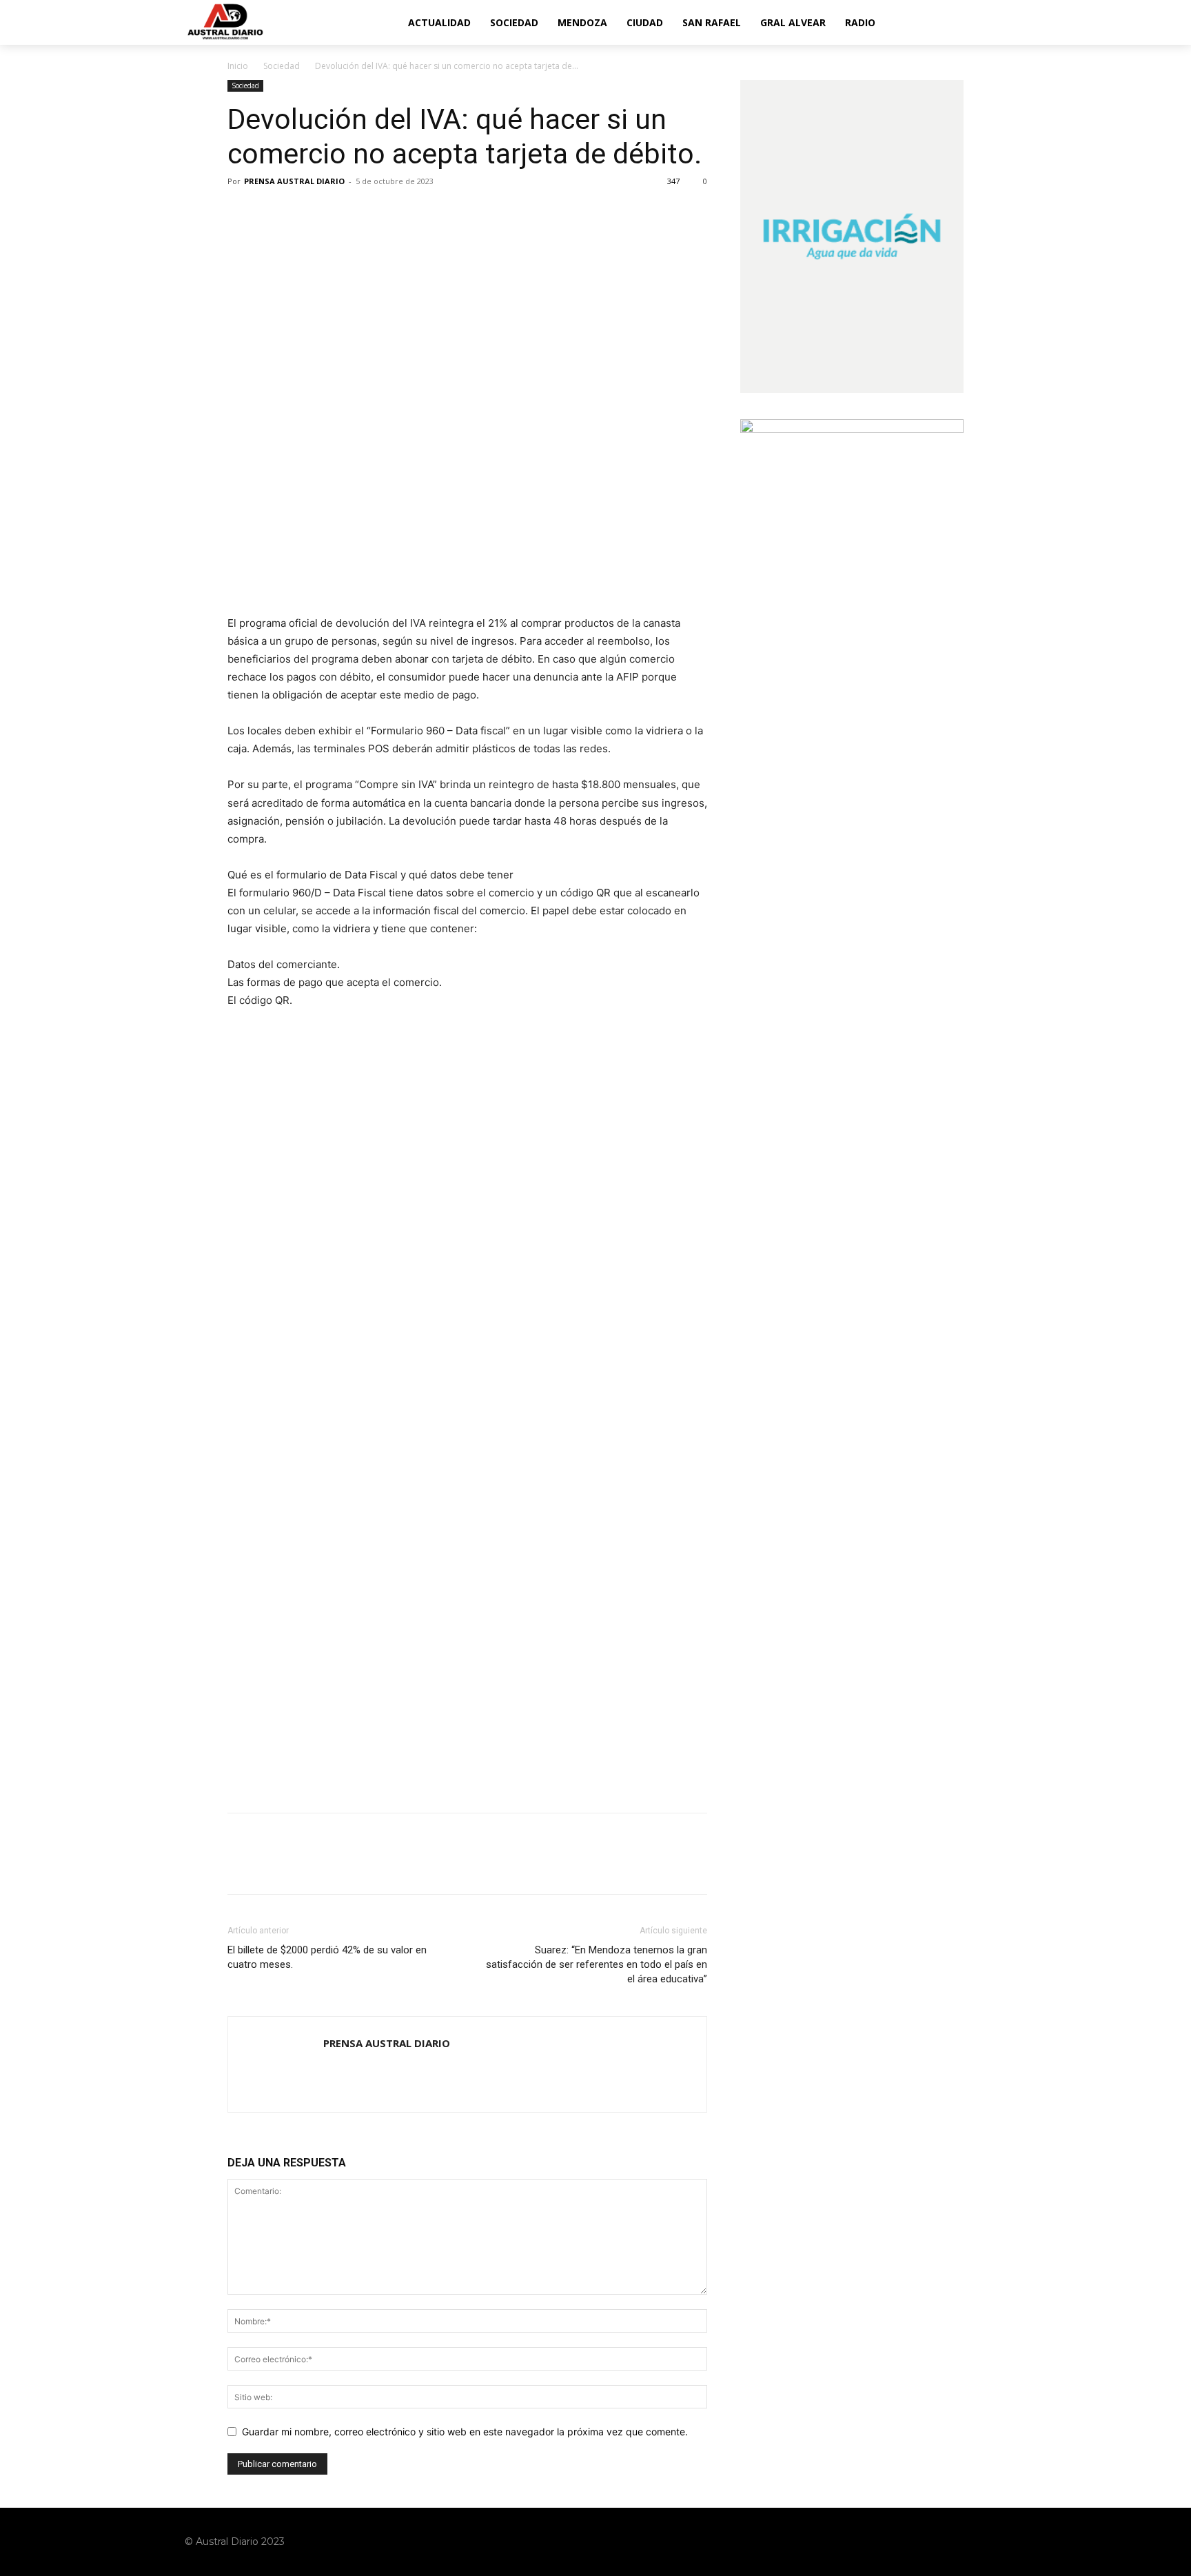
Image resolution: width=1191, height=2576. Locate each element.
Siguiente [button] (690, 1056)
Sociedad (282, 66)
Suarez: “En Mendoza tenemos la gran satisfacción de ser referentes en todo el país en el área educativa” (597, 1964)
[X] (273, 212)
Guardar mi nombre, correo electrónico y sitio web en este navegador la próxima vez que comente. (465, 2432)
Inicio (238, 66)
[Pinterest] (305, 212)
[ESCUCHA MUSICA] (467, 547)
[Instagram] (944, 2542)
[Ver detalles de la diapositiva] (467, 1148)
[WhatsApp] (336, 212)
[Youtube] (997, 2542)
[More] (369, 212)
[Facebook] (241, 212)
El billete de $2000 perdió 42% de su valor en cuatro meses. (327, 1957)
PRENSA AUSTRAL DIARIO (294, 181)
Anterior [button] (245, 1056)
